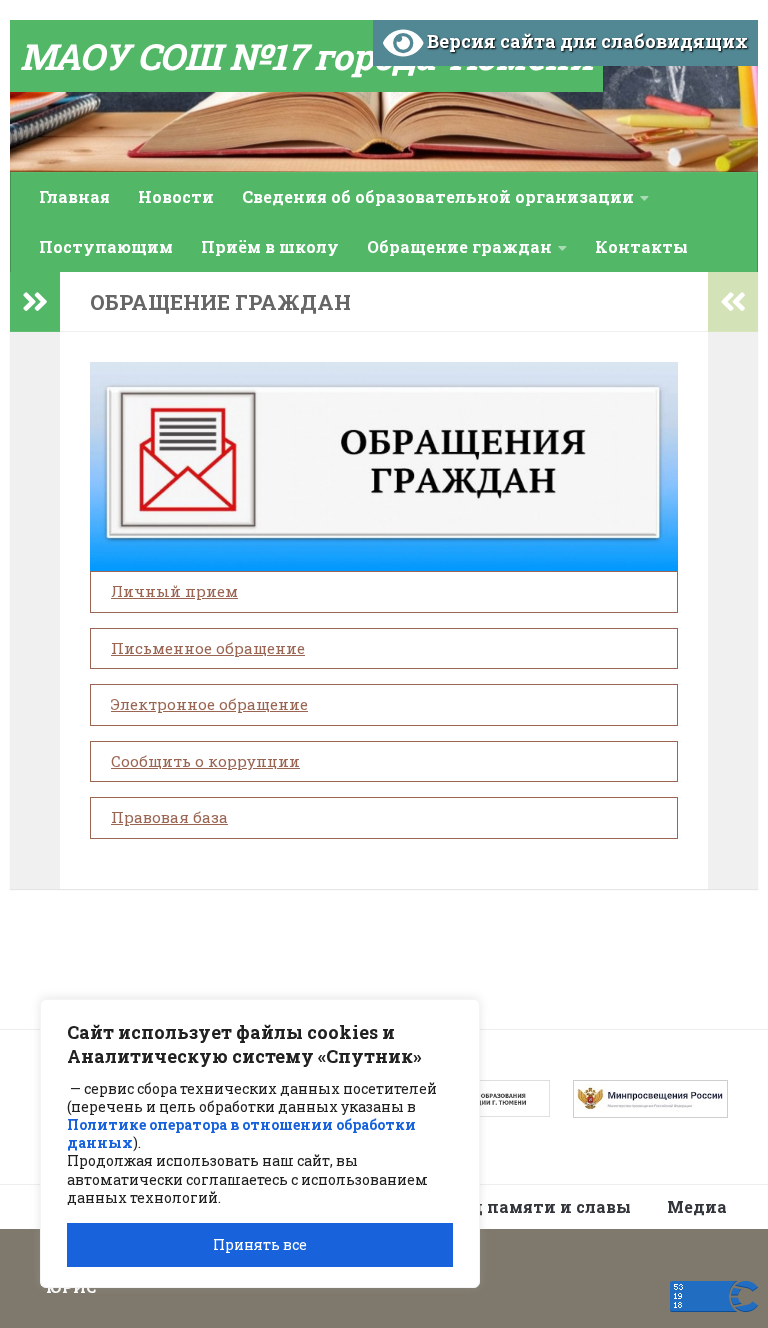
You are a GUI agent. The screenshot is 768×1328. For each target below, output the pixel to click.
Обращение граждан (459, 246)
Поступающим (106, 246)
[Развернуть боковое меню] (35, 302)
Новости (176, 196)
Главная (74, 196)
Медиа (697, 1206)
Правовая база (169, 817)
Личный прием (174, 591)
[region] (260, 1143)
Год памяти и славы (542, 1206)
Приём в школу (270, 246)
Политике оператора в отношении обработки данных (241, 1133)
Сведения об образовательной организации (438, 196)
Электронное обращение (209, 704)
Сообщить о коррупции (205, 761)
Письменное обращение (208, 648)
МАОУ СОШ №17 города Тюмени (306, 56)
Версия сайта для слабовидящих (585, 41)
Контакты (641, 246)
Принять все (260, 1244)
